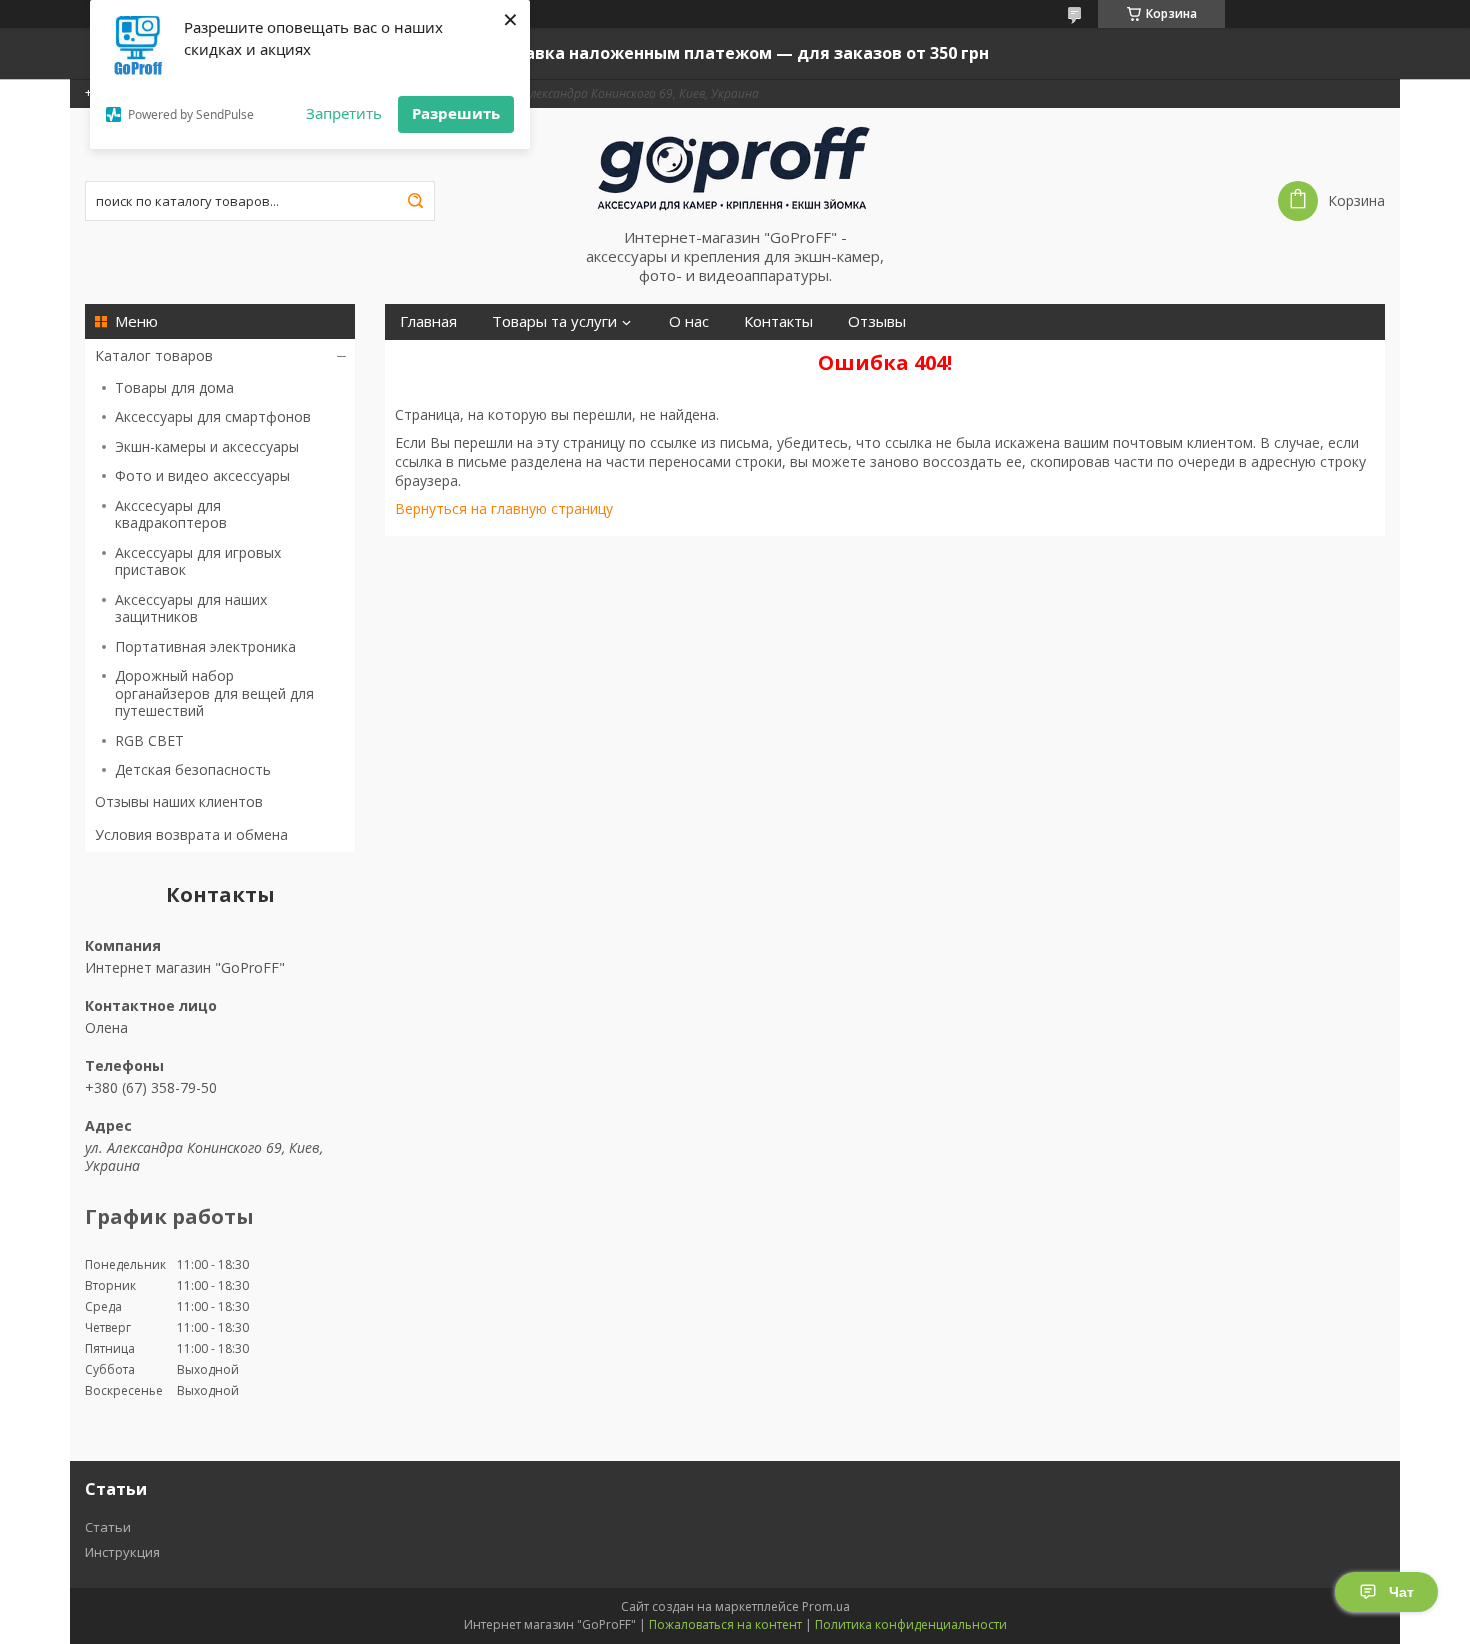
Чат (1401, 1592)
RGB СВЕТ (149, 740)
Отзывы (877, 321)
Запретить (344, 113)
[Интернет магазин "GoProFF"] (735, 168)
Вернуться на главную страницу (504, 508)
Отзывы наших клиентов (179, 801)
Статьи (108, 1527)
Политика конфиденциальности (911, 1624)
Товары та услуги (554, 321)
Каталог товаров (154, 355)
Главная (428, 321)
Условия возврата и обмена (191, 834)
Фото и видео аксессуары (202, 475)
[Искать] (415, 201)
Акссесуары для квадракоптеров (171, 514)
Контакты (778, 321)
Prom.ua (826, 1606)
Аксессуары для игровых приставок (198, 561)
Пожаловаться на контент (725, 1624)
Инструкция (122, 1552)
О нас (689, 321)
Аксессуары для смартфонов (213, 416)
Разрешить (456, 113)
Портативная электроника (205, 646)
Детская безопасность (193, 769)
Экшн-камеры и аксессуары (207, 446)
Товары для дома (174, 387)
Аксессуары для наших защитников (191, 608)
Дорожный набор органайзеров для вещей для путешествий (214, 693)
